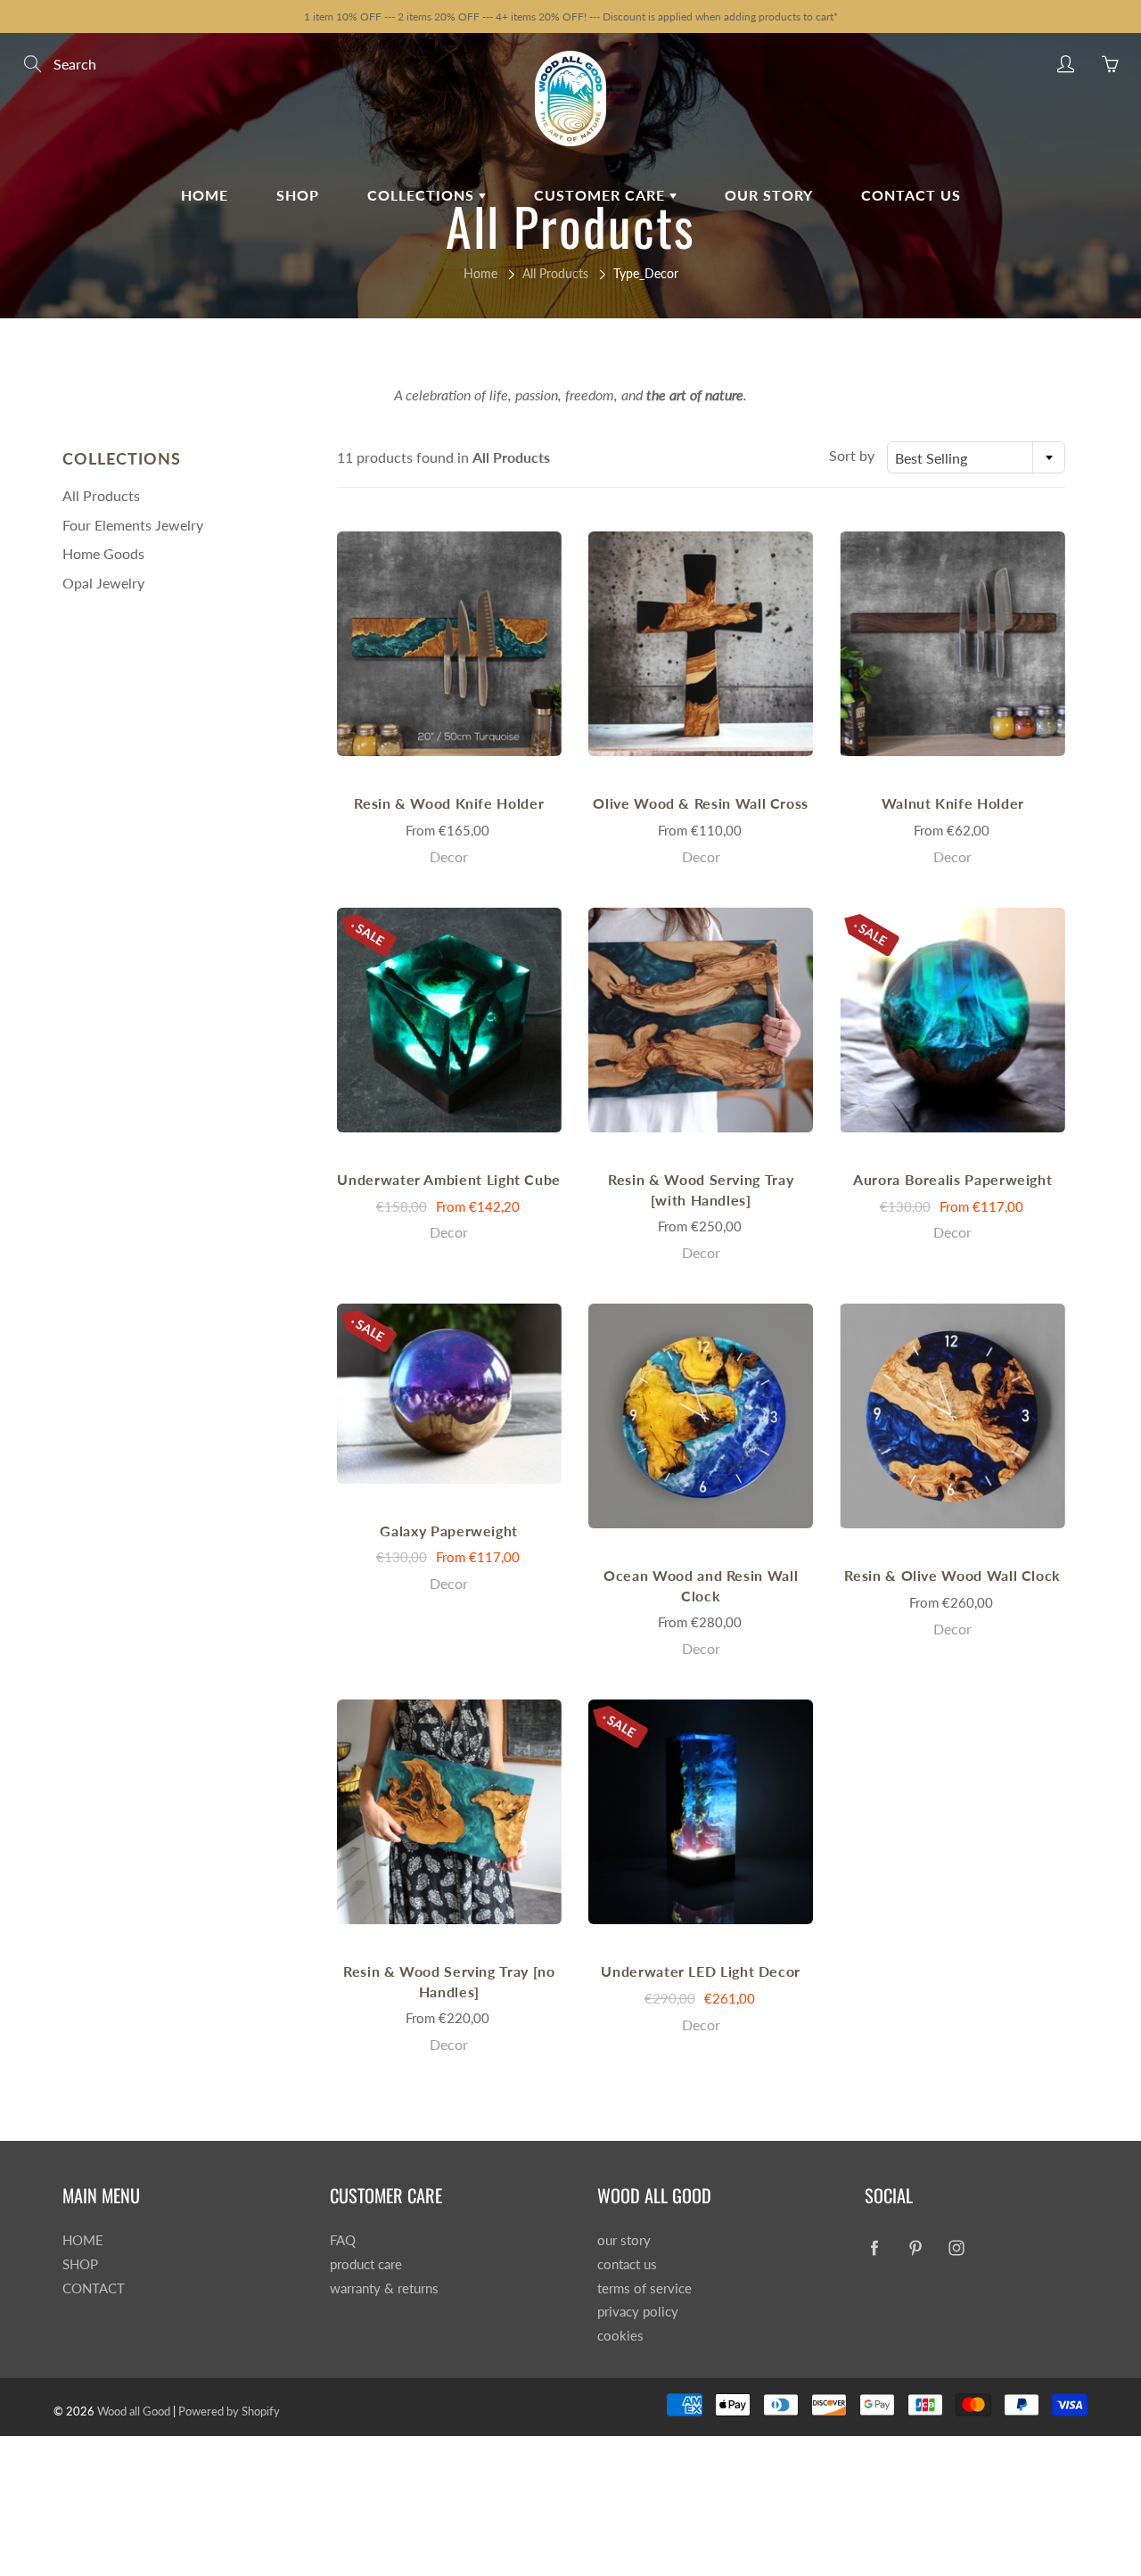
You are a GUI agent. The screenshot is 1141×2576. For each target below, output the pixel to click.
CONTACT (94, 2288)
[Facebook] (874, 2247)
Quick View (449, 643)
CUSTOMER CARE (602, 195)
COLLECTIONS (423, 195)
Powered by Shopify (229, 2411)
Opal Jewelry (103, 583)
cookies (620, 2336)
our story (624, 2240)
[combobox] (976, 457)
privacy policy (638, 2312)
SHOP (298, 195)
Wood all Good (134, 2411)
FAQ (343, 2240)
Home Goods (103, 553)
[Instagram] (956, 2247)
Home (480, 273)
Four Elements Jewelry (133, 525)
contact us (627, 2264)
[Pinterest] (915, 2247)
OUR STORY (769, 195)
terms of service (644, 2288)
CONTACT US (911, 195)
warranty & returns (384, 2288)
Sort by (852, 455)
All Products (555, 273)
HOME (205, 195)
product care (366, 2264)
